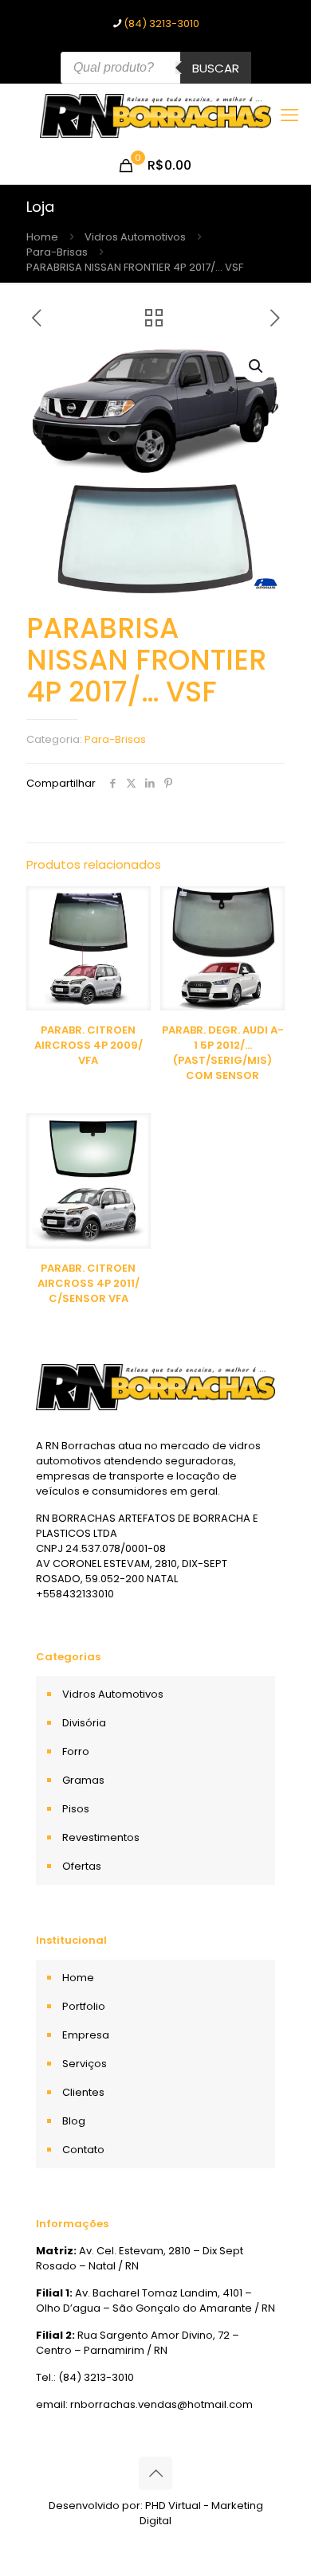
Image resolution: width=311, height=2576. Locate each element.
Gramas (83, 1780)
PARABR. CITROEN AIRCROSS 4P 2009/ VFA (89, 1045)
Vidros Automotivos (135, 237)
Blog (74, 2121)
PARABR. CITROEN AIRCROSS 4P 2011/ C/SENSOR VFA (89, 1283)
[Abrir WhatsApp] (271, 2536)
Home (42, 237)
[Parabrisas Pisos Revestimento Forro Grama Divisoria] (155, 115)
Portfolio (84, 2006)
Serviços (85, 2064)
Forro (76, 1751)
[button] (257, 366)
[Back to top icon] (155, 2473)
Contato (83, 2150)
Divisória (84, 1723)
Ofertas (82, 1866)
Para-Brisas (57, 252)
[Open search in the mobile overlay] (156, 68)
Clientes (83, 2092)
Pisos (76, 1809)
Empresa (86, 2035)
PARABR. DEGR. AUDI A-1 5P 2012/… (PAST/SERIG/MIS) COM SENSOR (223, 1053)
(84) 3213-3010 (161, 23)
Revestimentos (101, 1837)
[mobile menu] (289, 115)
